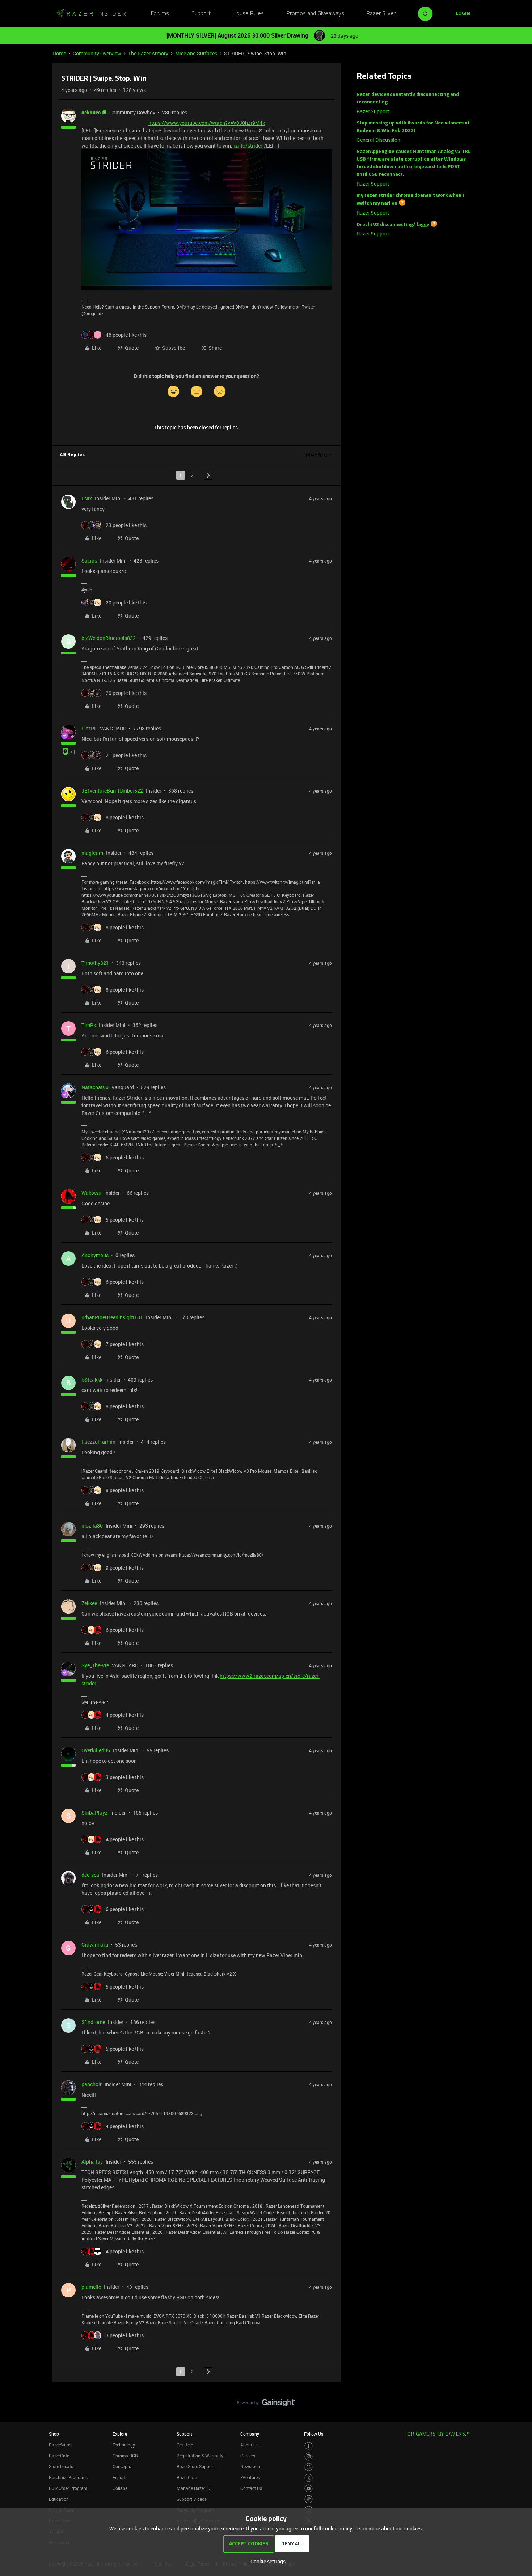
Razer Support (373, 111)
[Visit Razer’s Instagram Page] (309, 2456)
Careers (248, 2456)
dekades (91, 112)
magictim (92, 853)
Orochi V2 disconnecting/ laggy (393, 224)
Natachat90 (95, 1087)
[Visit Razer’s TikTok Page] (309, 2499)
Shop (54, 2434)
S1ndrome (93, 2022)
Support (201, 14)
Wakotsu (91, 1193)
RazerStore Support (196, 2466)
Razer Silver (381, 14)
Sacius (89, 561)
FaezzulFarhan (98, 1442)
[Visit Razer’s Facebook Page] (309, 2446)
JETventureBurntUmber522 (112, 791)
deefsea (90, 1875)
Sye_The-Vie (95, 1665)
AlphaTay (92, 2162)
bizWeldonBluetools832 (109, 638)
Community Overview (97, 53)
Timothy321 (95, 963)
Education (59, 2499)
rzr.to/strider (248, 146)
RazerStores (61, 2445)
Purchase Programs (68, 2477)
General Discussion (378, 140)
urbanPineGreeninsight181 (112, 1317)
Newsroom (251, 2466)
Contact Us (251, 2488)
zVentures (250, 2477)
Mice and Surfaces (196, 53)
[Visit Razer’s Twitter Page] (309, 2478)
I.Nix (87, 498)
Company (250, 2434)
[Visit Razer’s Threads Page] (309, 2467)
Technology (124, 2445)
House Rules (248, 14)
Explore (120, 2434)
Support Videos (192, 2499)
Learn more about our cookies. (389, 2528)
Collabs (120, 2488)
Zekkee (89, 1603)
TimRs (89, 1025)
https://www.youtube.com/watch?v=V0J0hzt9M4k (207, 123)
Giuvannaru (95, 1945)
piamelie (91, 2287)
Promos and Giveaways (315, 14)
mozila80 (92, 1526)
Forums (160, 14)
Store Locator (62, 2466)
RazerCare (187, 2477)
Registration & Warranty (200, 2456)
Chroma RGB (125, 2456)
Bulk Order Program (68, 2488)
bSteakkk (92, 1380)
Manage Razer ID (193, 2488)
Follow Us (314, 2434)
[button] (463, 14)
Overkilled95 (96, 1750)
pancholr (92, 2084)
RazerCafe (59, 2456)
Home (59, 53)
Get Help (185, 2445)
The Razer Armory (148, 53)
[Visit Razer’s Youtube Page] (309, 2489)
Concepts (122, 2466)
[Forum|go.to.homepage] (90, 14)
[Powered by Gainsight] (266, 2405)
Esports (120, 2477)
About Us (249, 2445)
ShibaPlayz (94, 1813)
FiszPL (89, 728)
